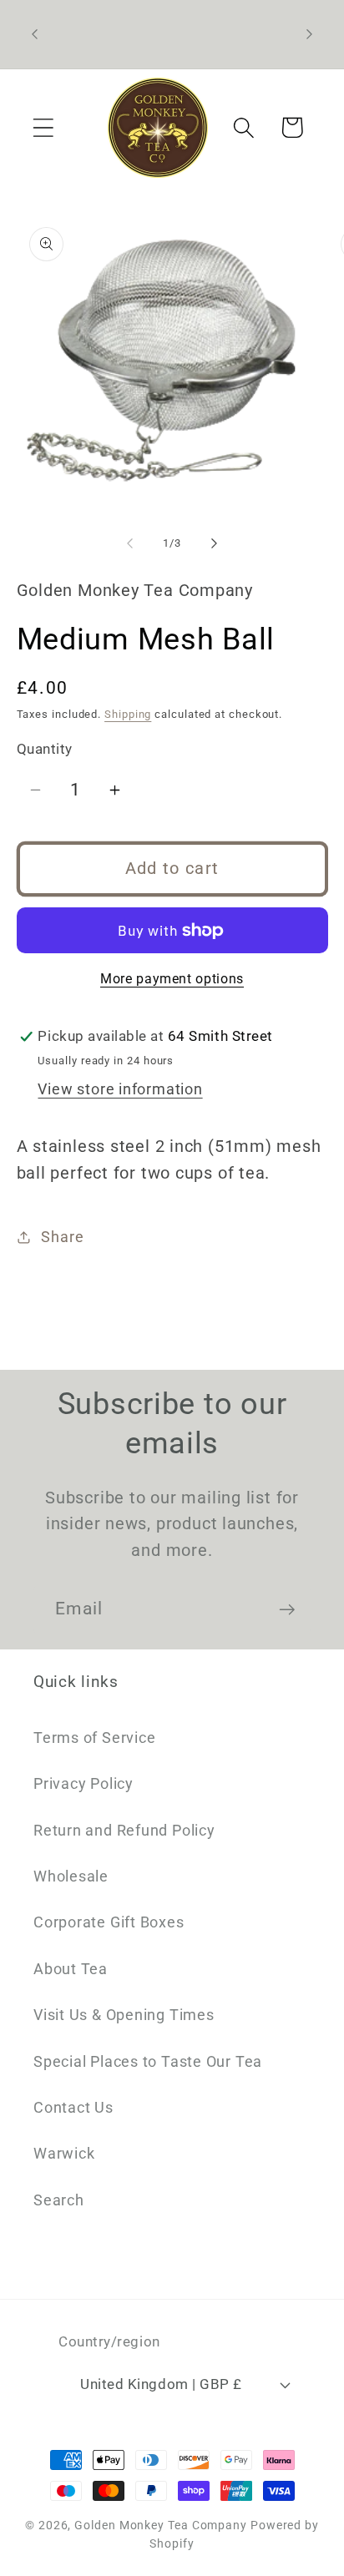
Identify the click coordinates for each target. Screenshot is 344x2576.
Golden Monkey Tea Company (161, 2525)
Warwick (64, 2153)
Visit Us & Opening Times (124, 2015)
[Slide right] (215, 543)
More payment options (172, 979)
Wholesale (71, 1876)
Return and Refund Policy (124, 1830)
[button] (43, 127)
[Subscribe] (287, 1610)
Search (59, 2200)
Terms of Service (94, 1738)
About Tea (71, 1969)
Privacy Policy (83, 1783)
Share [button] (62, 1237)
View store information (120, 1089)
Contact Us (73, 2107)
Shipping (128, 714)
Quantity (45, 749)
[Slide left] (129, 543)
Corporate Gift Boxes (109, 1922)
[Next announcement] (310, 34)
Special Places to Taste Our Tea (148, 2061)
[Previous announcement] (35, 34)
